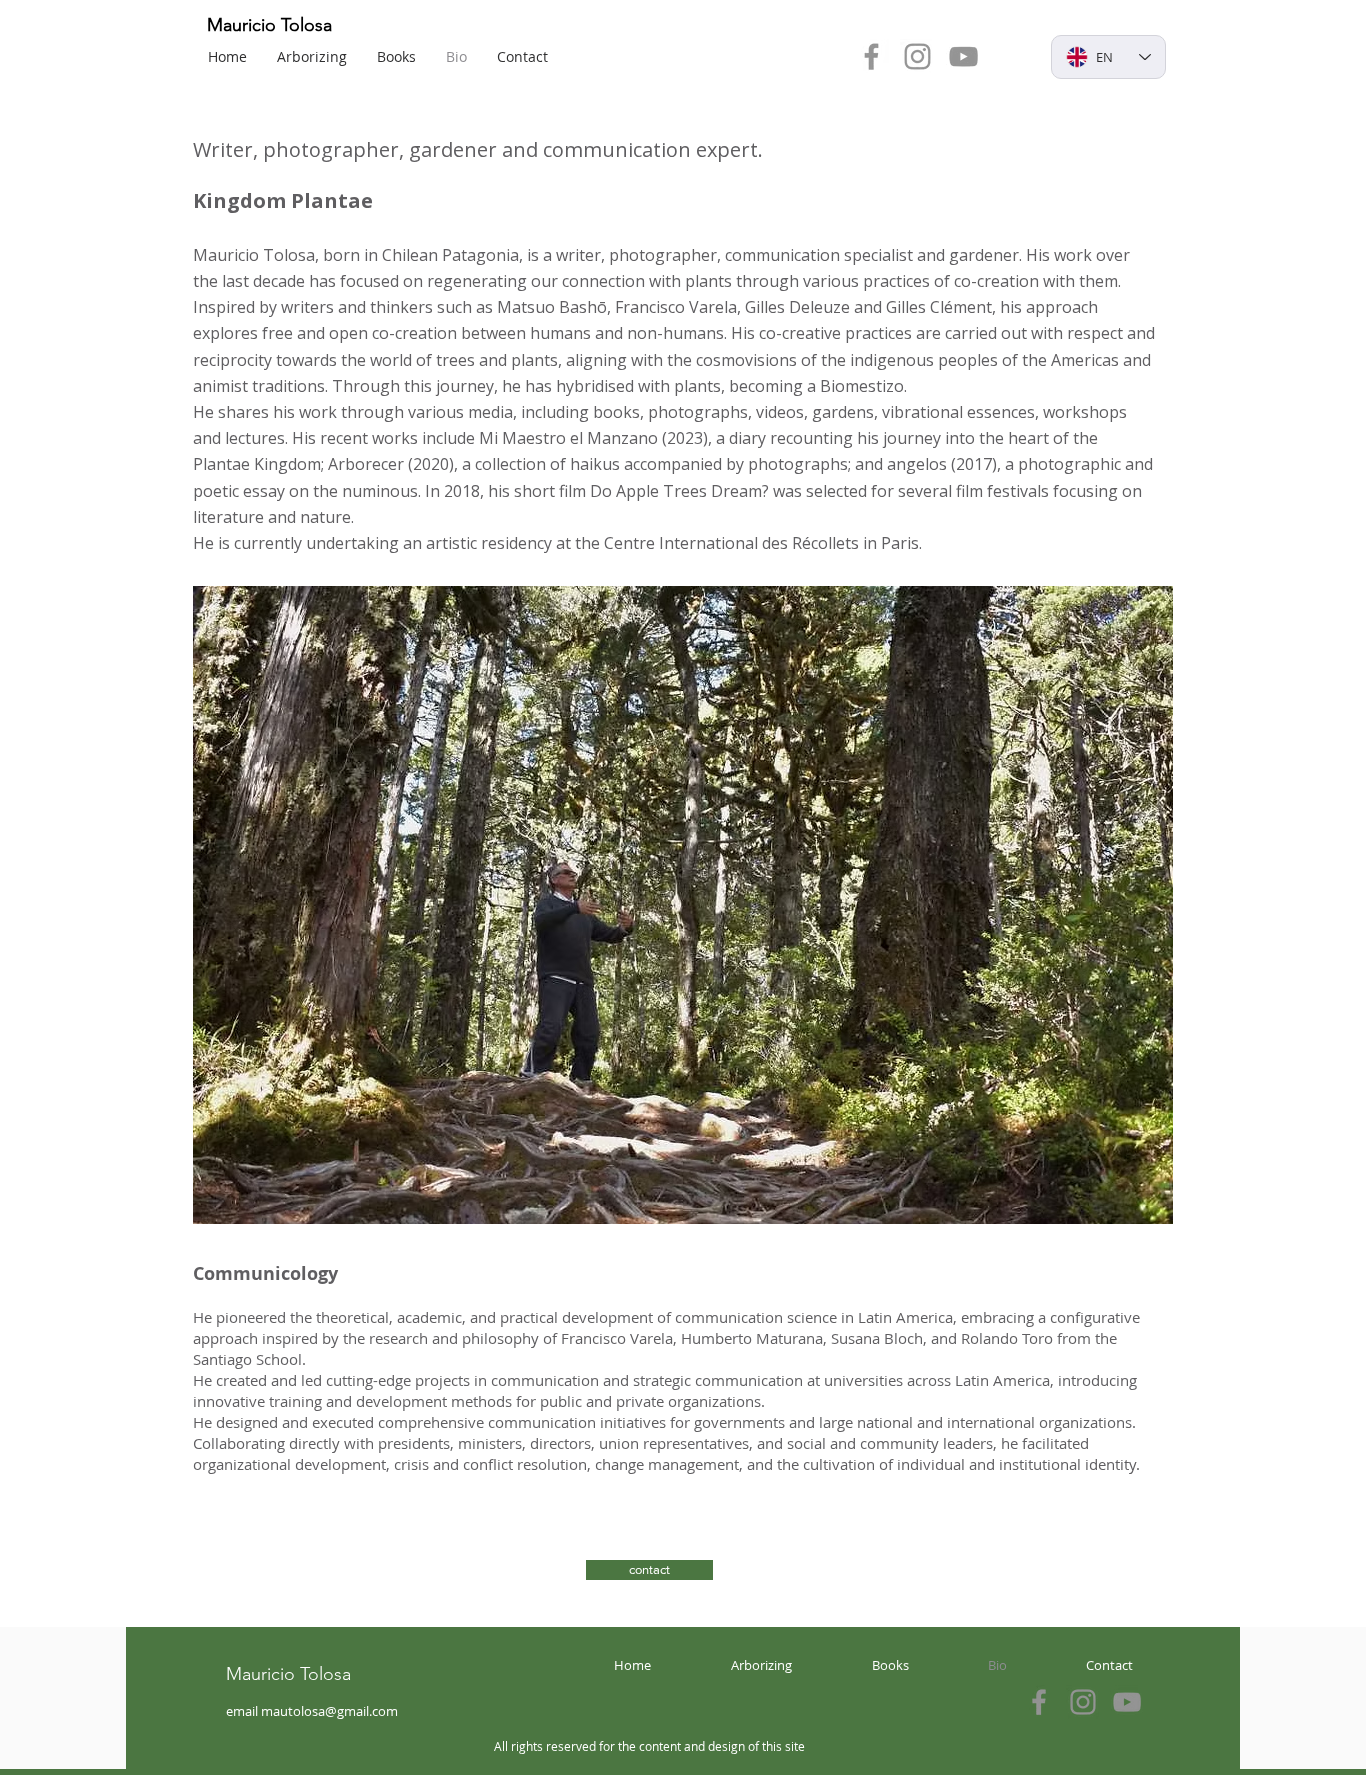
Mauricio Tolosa (269, 25)
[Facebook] (871, 56)
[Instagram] (917, 56)
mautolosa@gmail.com (329, 1711)
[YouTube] (963, 56)
